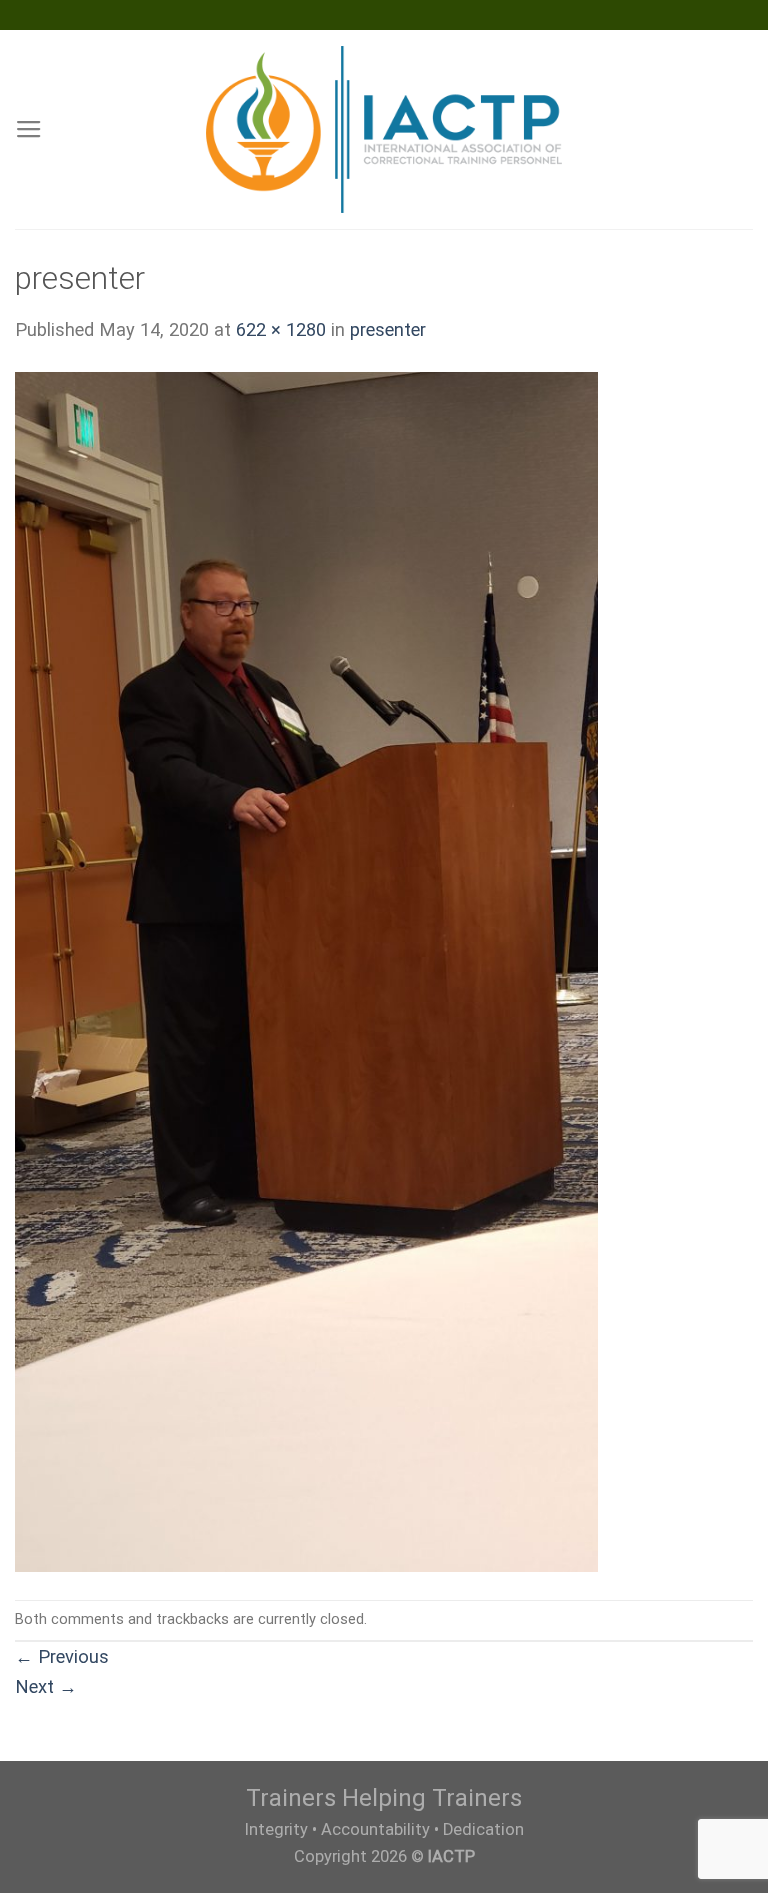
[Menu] (29, 130)
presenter (388, 329)
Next (46, 1686)
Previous (62, 1656)
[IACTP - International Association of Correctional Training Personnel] (384, 129)
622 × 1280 (281, 329)
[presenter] (306, 970)
